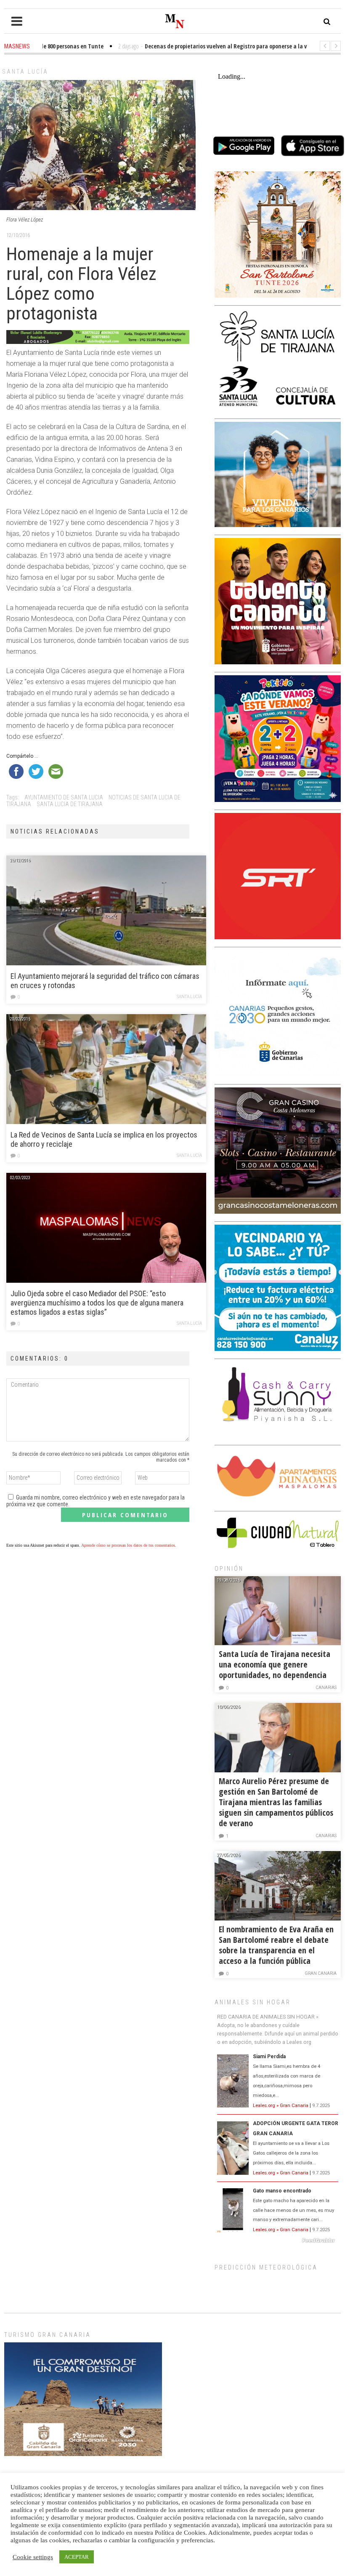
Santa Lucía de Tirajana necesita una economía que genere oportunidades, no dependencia (275, 1664)
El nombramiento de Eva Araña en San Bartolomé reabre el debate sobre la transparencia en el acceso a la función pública (276, 1945)
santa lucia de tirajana (70, 804)
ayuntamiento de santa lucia (64, 797)
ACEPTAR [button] (77, 2557)
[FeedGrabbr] (278, 2240)
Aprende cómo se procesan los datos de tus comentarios (128, 1545)
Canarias (326, 1688)
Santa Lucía (25, 72)
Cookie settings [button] (33, 2557)
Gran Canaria (321, 1973)
